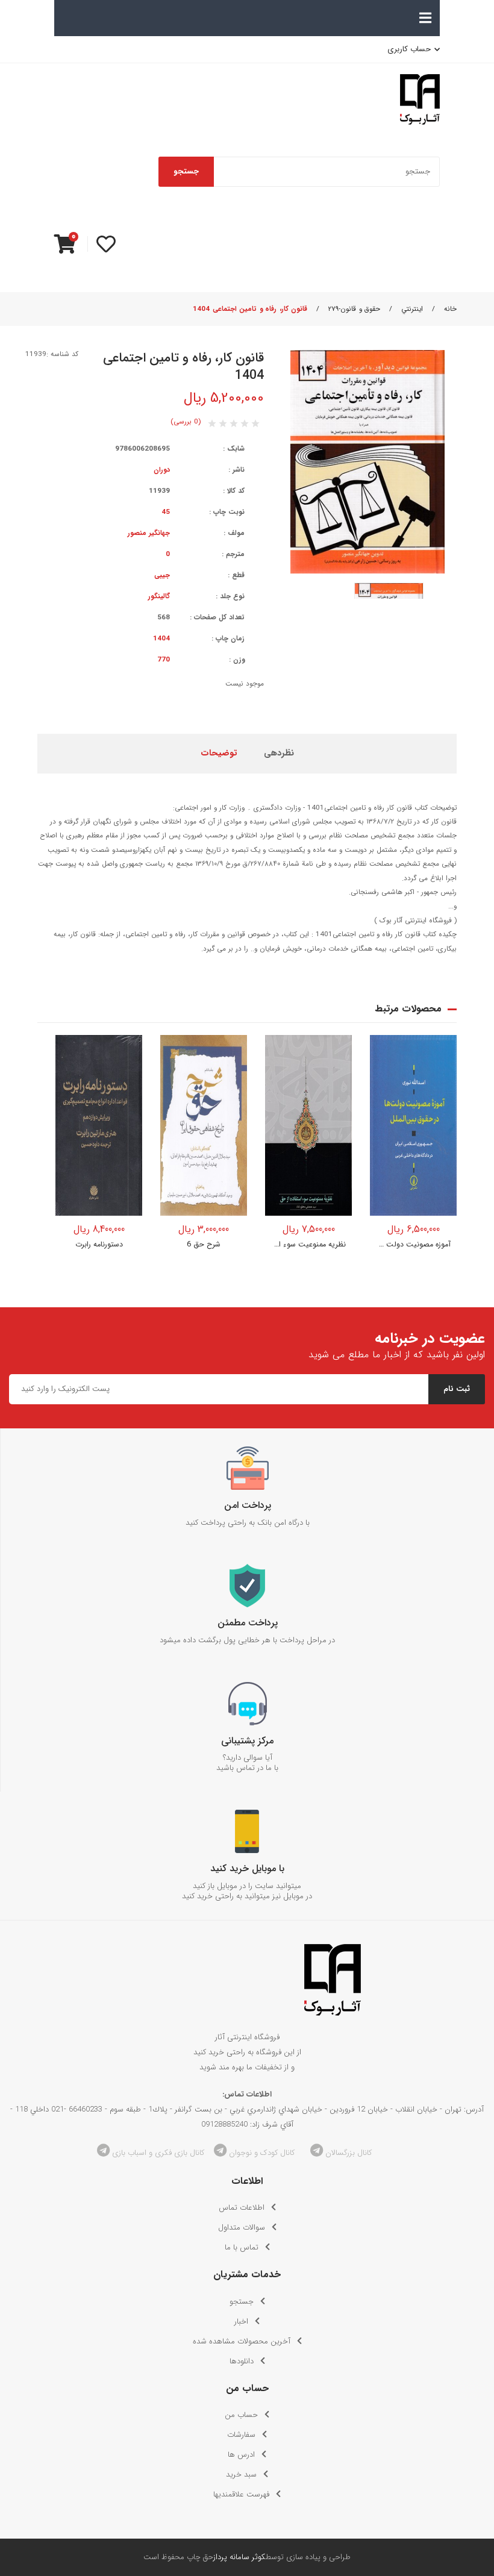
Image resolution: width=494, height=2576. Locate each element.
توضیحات (219, 753)
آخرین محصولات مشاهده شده (242, 2341)
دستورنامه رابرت (99, 1245)
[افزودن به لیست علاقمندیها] (125, 1052)
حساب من (241, 2415)
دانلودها (242, 2361)
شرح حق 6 (204, 1245)
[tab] (279, 754)
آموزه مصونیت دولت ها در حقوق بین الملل (413, 1245)
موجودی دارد (99, 1205)
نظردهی (279, 753)
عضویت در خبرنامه (430, 1339)
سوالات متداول (242, 2227)
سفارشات (241, 2435)
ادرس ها (241, 2455)
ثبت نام (457, 1389)
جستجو (186, 171)
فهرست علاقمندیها (241, 2494)
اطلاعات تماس (242, 2208)
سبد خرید (241, 2474)
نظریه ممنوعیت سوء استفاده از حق (308, 1245)
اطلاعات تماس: (247, 2094)
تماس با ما (242, 2247)
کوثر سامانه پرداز (239, 2557)
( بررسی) (186, 422)
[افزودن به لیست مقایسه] (125, 1077)
